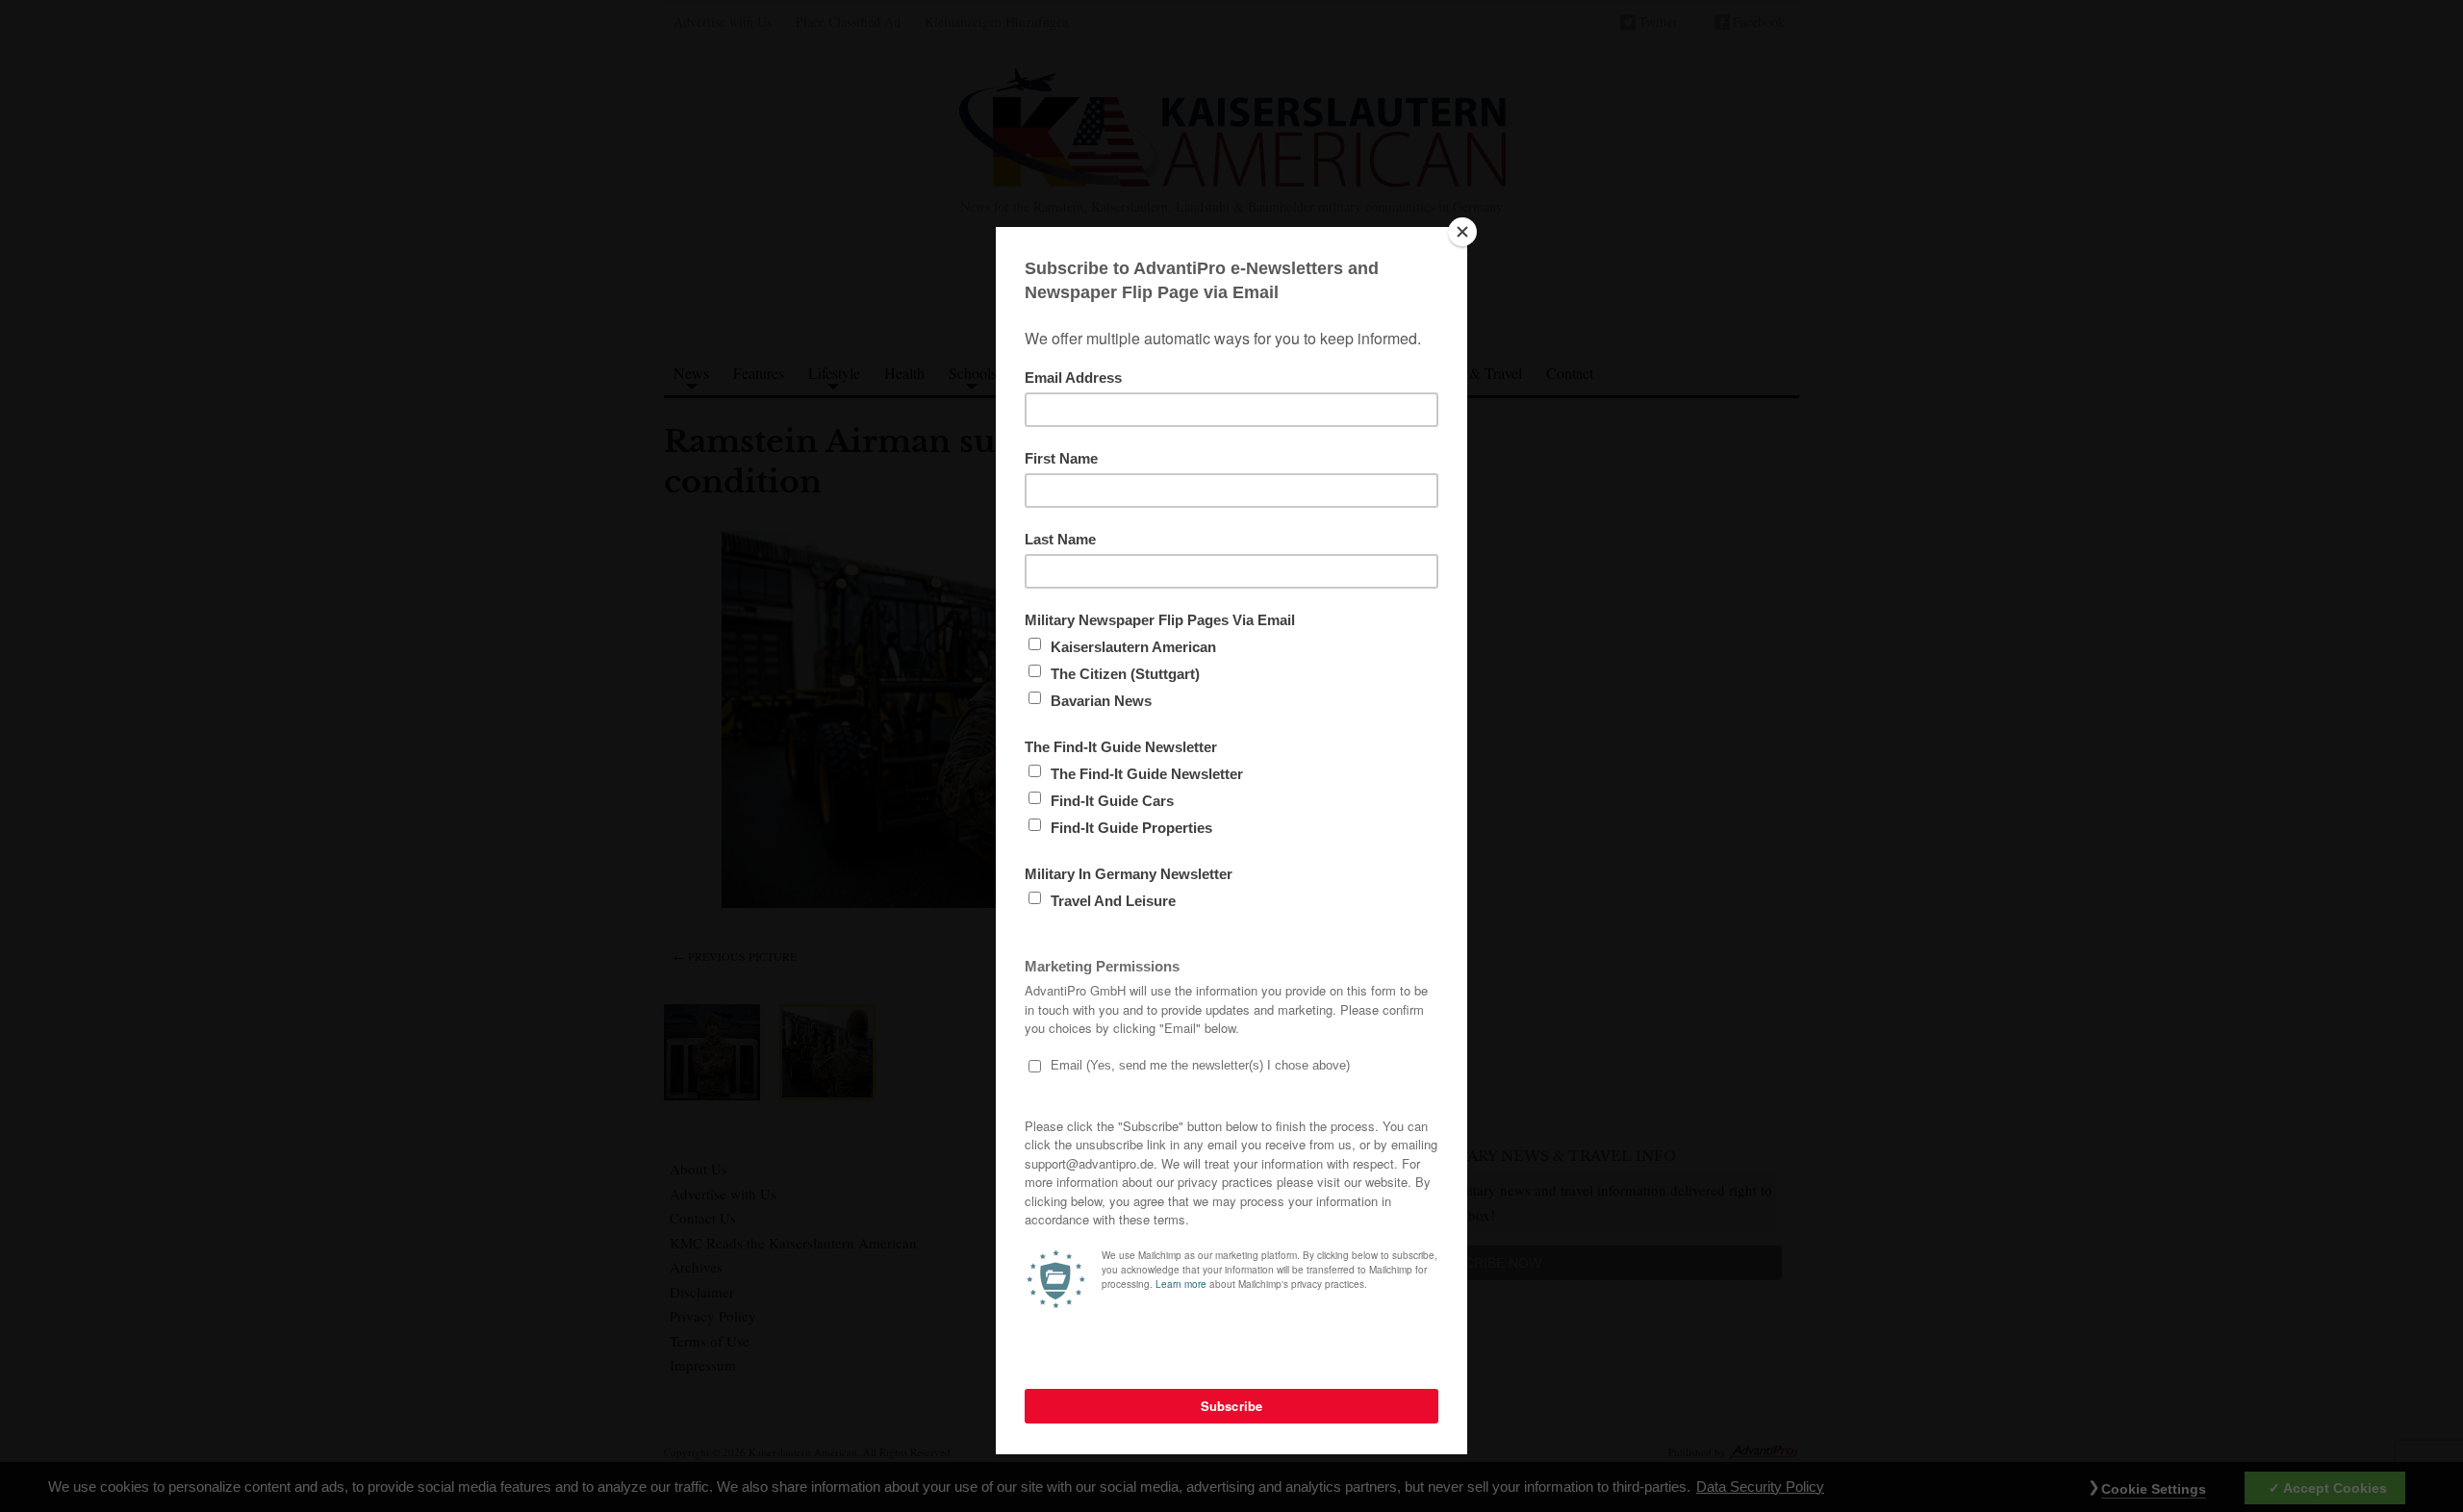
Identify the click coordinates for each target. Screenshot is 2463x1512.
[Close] (1462, 232)
